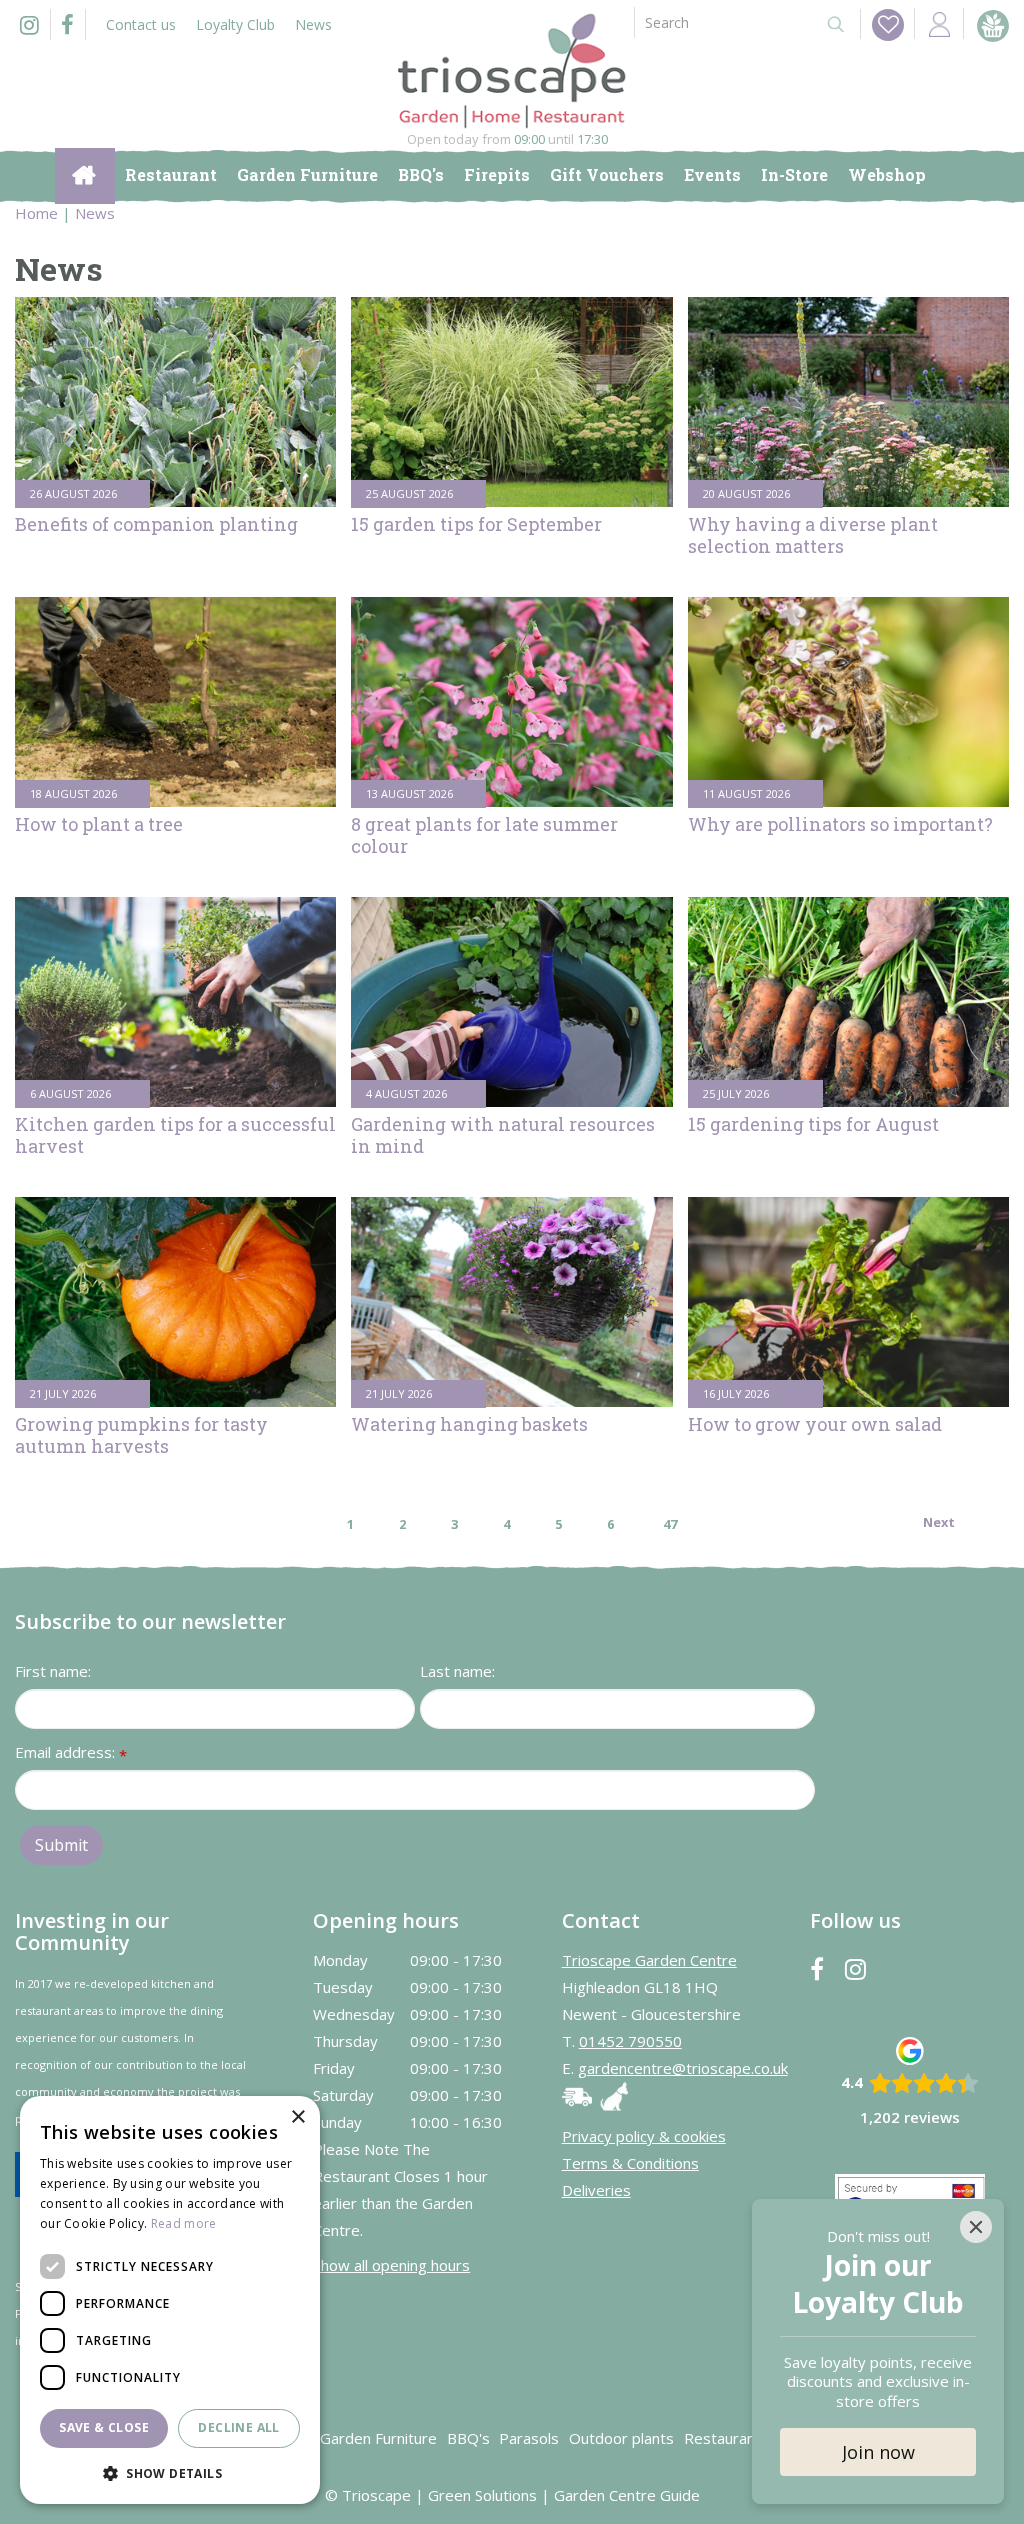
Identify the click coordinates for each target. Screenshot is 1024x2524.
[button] (170, 2472)
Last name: (457, 1671)
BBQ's (468, 2438)
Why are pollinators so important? (840, 824)
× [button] (297, 2117)
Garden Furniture (378, 2438)
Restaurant (722, 2438)
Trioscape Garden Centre (649, 1960)
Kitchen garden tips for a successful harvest (175, 1135)
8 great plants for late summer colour (484, 835)
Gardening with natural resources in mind (503, 1135)
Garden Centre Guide (627, 2495)
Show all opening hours (391, 2265)
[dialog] (170, 2300)
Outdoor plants (621, 2438)
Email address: (71, 1753)
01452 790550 (630, 2041)
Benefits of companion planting (156, 524)
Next (939, 1522)
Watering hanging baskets (469, 1424)
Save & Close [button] (104, 2427)
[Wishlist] (888, 25)
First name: (53, 1671)
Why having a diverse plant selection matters (813, 535)
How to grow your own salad (815, 1424)
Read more (184, 2223)
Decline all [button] (238, 2427)
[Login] (939, 23)
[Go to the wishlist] (882, 24)
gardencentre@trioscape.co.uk (683, 2068)
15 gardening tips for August (813, 1124)
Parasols (529, 2438)
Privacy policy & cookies (644, 2136)
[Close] (976, 2227)
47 (670, 1524)
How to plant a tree (99, 824)
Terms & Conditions (630, 2163)
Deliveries (596, 2190)
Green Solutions (482, 2495)
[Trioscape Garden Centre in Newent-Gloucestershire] (512, 71)
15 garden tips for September (476, 524)
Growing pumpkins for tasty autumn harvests (141, 1435)
